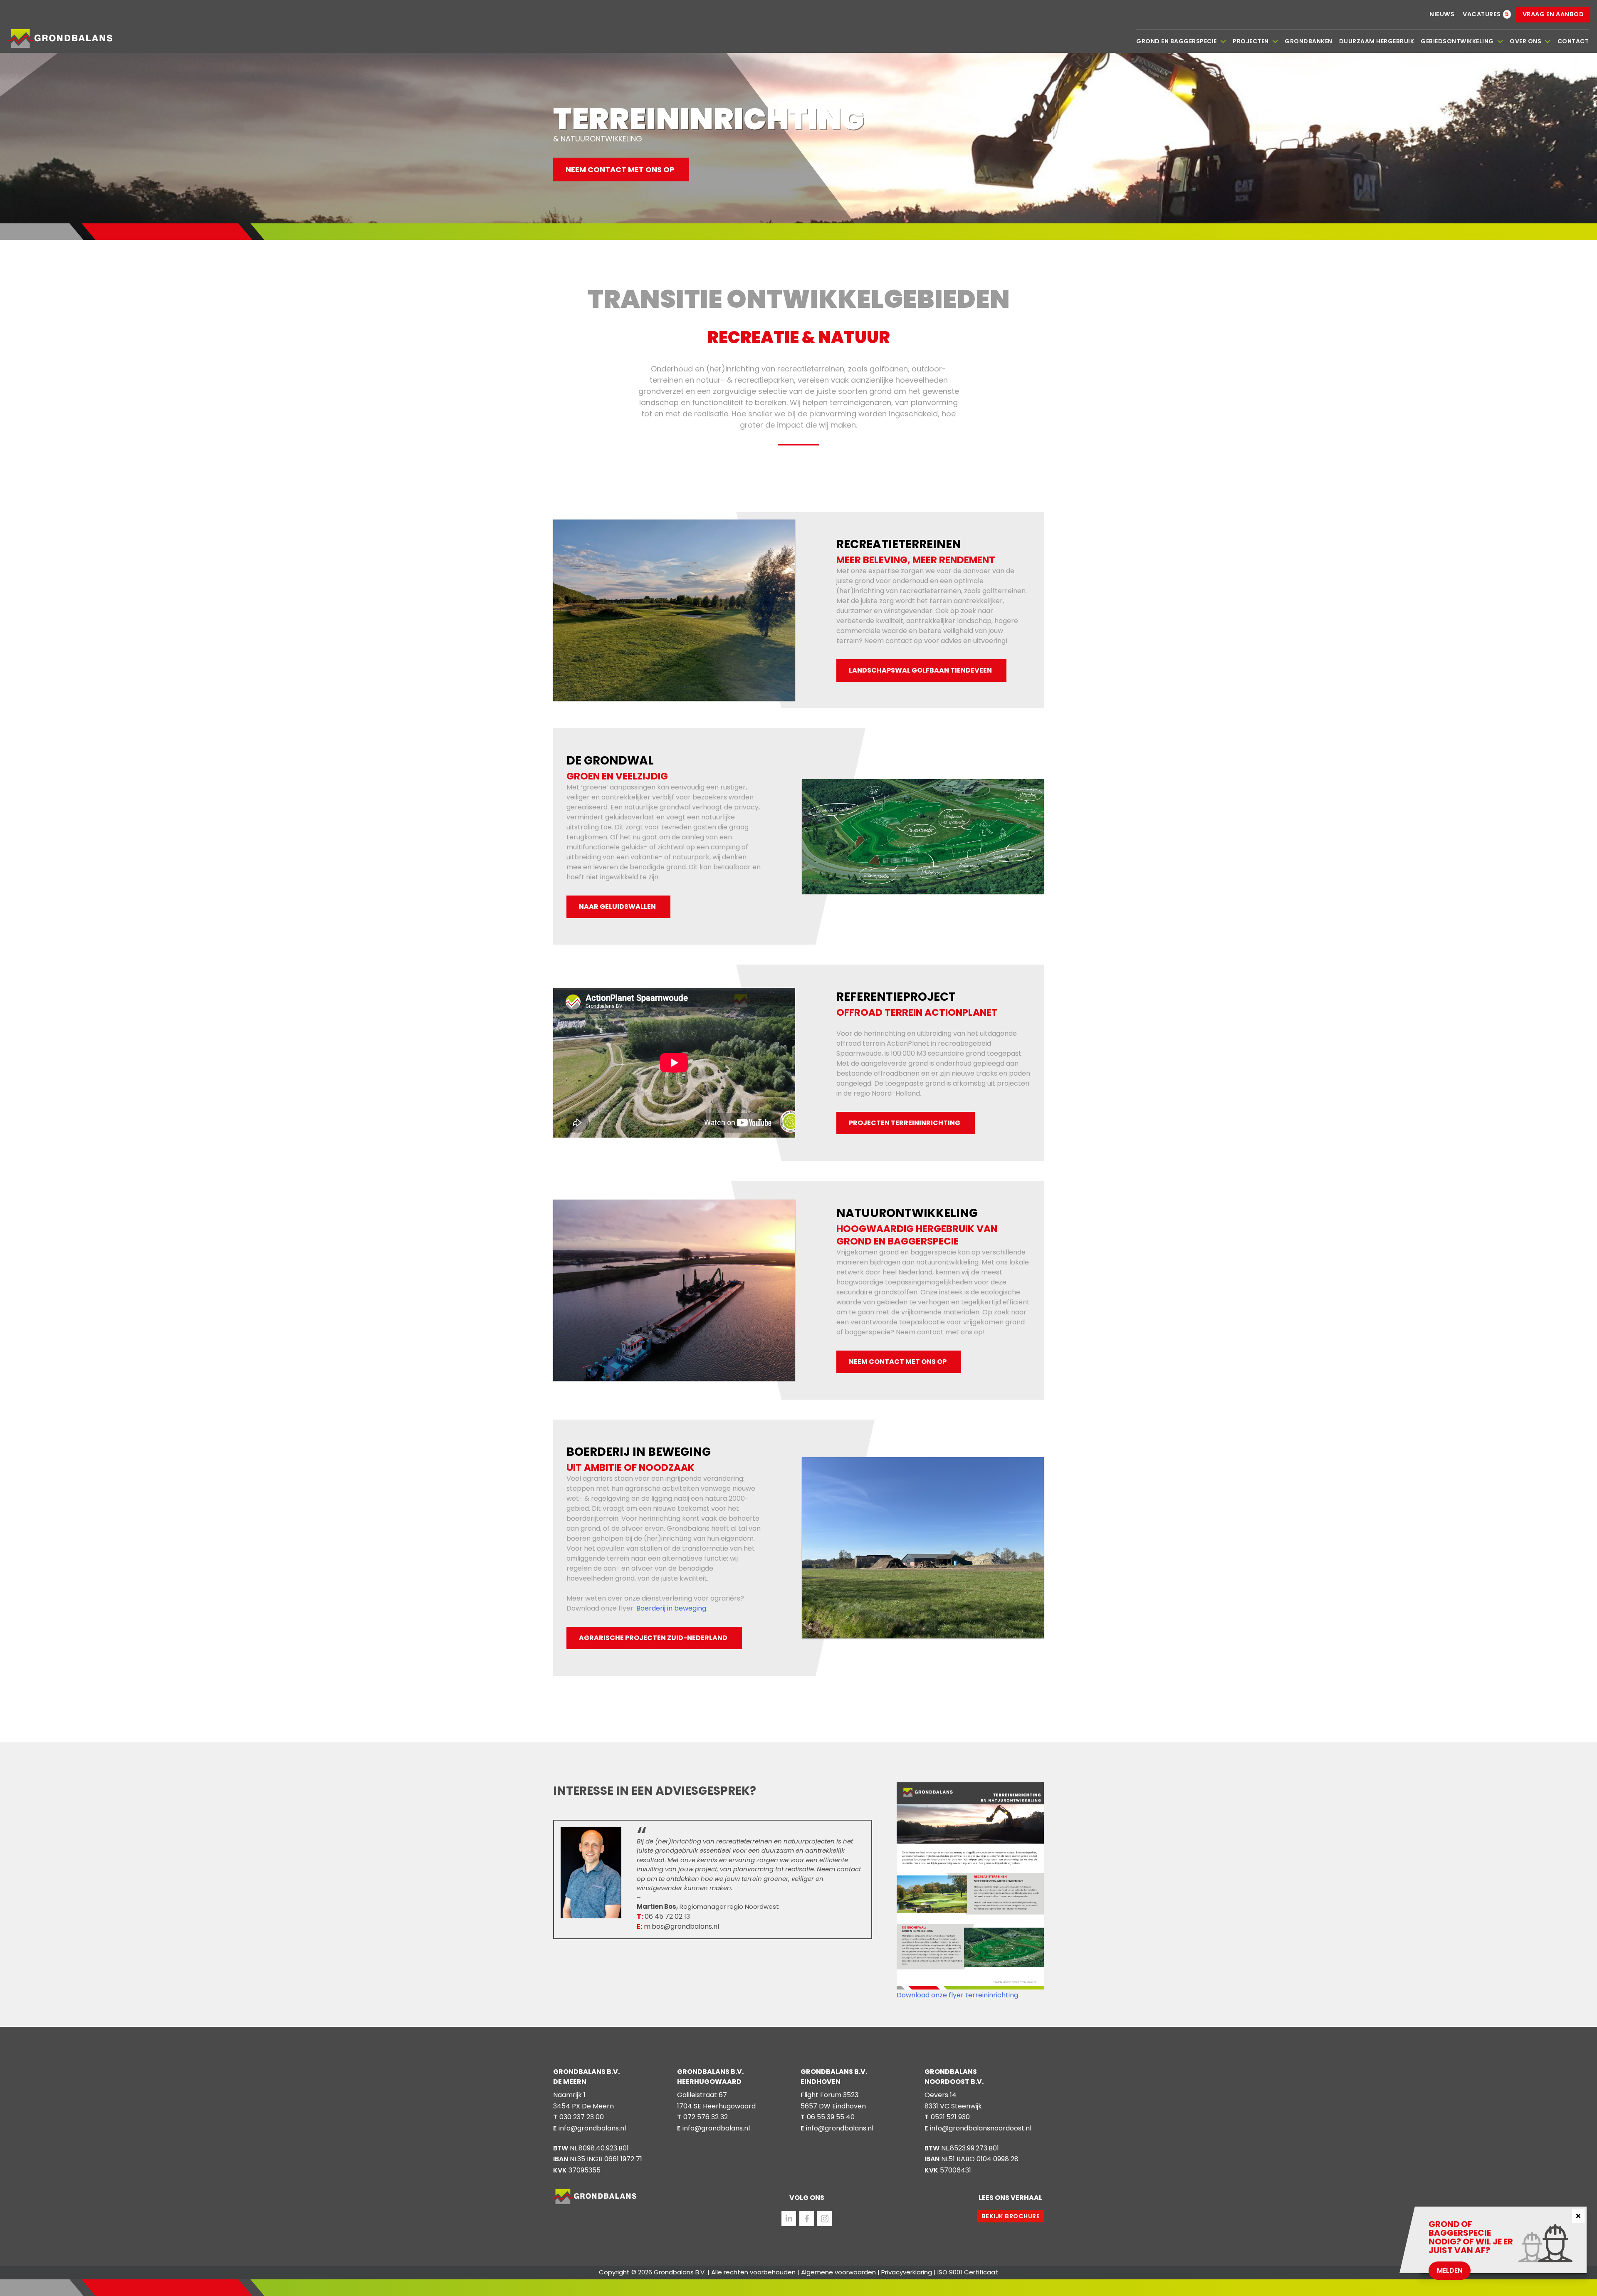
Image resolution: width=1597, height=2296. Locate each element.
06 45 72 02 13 (663, 1916)
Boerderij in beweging (671, 1608)
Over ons (1525, 41)
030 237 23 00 (582, 2117)
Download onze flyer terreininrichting (957, 1995)
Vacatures (1482, 14)
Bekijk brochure (1011, 2216)
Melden (1450, 2270)
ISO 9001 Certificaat (968, 2272)
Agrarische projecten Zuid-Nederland (653, 1638)
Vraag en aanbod (1553, 14)
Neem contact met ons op (620, 169)
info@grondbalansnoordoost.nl (981, 2128)
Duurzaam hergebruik (1377, 41)
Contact (1573, 41)
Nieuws (1442, 14)
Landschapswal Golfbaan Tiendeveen (920, 670)
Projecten (1251, 41)
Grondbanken (1309, 41)
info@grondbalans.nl (592, 2128)
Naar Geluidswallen (617, 907)
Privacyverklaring (907, 2272)
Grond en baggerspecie (1177, 41)
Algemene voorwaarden (838, 2272)
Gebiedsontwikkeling (1457, 41)
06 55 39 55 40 (831, 2117)
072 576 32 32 (706, 2117)
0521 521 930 (950, 2117)
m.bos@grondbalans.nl (678, 1926)
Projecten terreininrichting (905, 1123)
